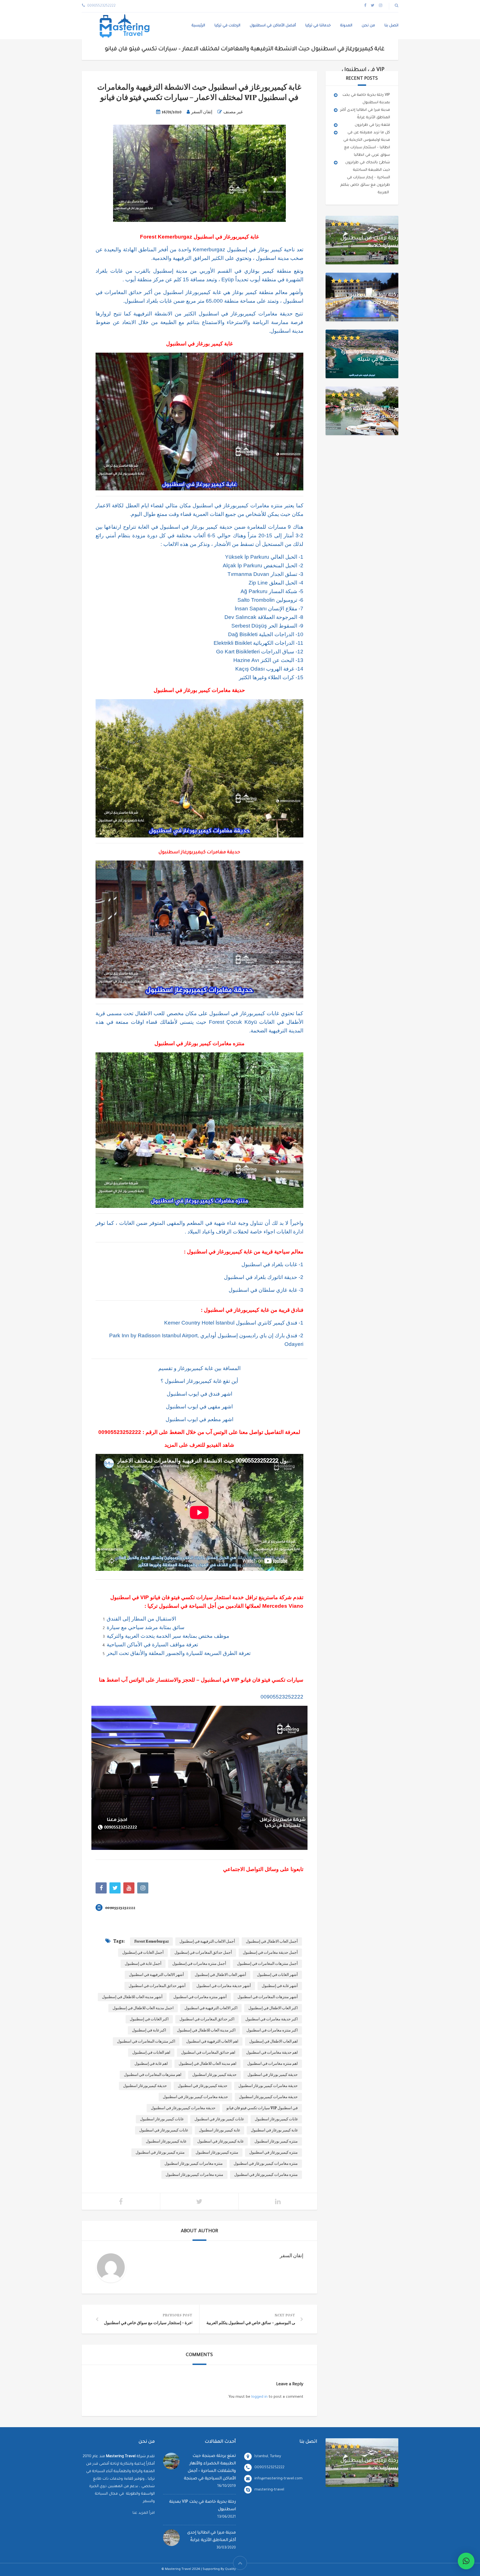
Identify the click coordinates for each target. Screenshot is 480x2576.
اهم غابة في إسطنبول (151, 2064)
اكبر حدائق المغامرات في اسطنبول (207, 2019)
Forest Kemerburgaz (151, 1941)
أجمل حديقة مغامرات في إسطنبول (270, 1952)
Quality (230, 2569)
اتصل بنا (391, 26)
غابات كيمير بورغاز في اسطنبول (219, 2119)
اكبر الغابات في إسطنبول (149, 2019)
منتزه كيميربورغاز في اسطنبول (273, 2152)
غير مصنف (233, 112)
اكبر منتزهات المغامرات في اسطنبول (146, 2041)
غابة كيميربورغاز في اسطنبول (220, 2141)
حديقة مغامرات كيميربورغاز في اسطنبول (183, 2108)
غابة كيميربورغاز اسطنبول (166, 2141)
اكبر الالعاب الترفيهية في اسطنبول (211, 2008)
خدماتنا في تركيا (318, 26)
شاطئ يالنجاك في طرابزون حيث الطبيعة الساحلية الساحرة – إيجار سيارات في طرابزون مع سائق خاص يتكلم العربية (365, 178)
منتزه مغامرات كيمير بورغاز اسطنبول (194, 2164)
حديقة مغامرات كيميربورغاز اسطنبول (268, 2097)
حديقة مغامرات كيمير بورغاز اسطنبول (268, 2086)
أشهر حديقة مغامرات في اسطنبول (224, 1986)
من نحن (368, 26)
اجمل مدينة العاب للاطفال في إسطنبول (143, 2008)
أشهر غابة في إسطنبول (280, 1986)
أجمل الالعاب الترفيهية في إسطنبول (207, 1941)
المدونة (346, 26)
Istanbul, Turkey (268, 2456)
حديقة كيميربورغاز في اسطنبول (203, 2086)
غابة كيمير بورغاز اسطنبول (219, 2130)
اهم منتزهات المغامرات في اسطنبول (153, 2075)
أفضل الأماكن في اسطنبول (273, 26)
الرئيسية (198, 26)
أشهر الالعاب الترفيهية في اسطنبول (156, 1975)
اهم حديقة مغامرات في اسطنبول (272, 2052)
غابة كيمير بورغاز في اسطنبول (274, 2130)
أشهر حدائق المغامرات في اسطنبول (157, 1986)
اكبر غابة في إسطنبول (149, 2030)
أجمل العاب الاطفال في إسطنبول (272, 1941)
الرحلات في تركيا (227, 26)
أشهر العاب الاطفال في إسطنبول (220, 1975)
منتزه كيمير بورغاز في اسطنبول (160, 2152)
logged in (259, 2397)
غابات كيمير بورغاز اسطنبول (162, 2119)
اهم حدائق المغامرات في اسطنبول (208, 2052)
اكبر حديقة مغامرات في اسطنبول (272, 2019)
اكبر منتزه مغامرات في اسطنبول (272, 2030)
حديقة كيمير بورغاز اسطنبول (214, 2075)
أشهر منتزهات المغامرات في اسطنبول (268, 1997)
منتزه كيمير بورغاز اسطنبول (276, 2141)
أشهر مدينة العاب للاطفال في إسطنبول (132, 1997)
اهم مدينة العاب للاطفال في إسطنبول (207, 2064)
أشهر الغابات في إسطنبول (277, 1975)
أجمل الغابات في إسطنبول (143, 1952)
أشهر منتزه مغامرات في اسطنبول (200, 1997)
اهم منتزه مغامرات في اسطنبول (272, 2064)
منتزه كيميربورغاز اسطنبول (217, 2152)
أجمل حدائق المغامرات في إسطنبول (203, 1952)
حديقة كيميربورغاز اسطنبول (145, 2086)
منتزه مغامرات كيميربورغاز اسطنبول (194, 2175)
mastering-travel (269, 2490)
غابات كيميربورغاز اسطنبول (276, 2119)
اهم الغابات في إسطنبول (151, 2052)
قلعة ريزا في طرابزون (372, 125)
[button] (466, 2561)
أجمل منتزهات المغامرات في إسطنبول (267, 1964)
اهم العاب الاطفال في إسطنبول (273, 2041)
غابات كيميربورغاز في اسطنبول (164, 2130)
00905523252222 (120, 1432)
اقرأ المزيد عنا (144, 2513)
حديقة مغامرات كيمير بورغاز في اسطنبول (195, 2097)
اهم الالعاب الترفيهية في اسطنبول (212, 2041)
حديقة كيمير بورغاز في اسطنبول (273, 2075)
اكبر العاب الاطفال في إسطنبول (273, 2008)
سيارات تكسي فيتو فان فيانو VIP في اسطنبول (262, 2108)
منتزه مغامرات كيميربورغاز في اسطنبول (266, 2175)
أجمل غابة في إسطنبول (143, 1964)
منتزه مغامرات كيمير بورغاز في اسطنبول (266, 2164)
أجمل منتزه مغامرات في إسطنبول (199, 1964)
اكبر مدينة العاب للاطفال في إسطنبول (206, 2030)
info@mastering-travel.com (278, 2479)
